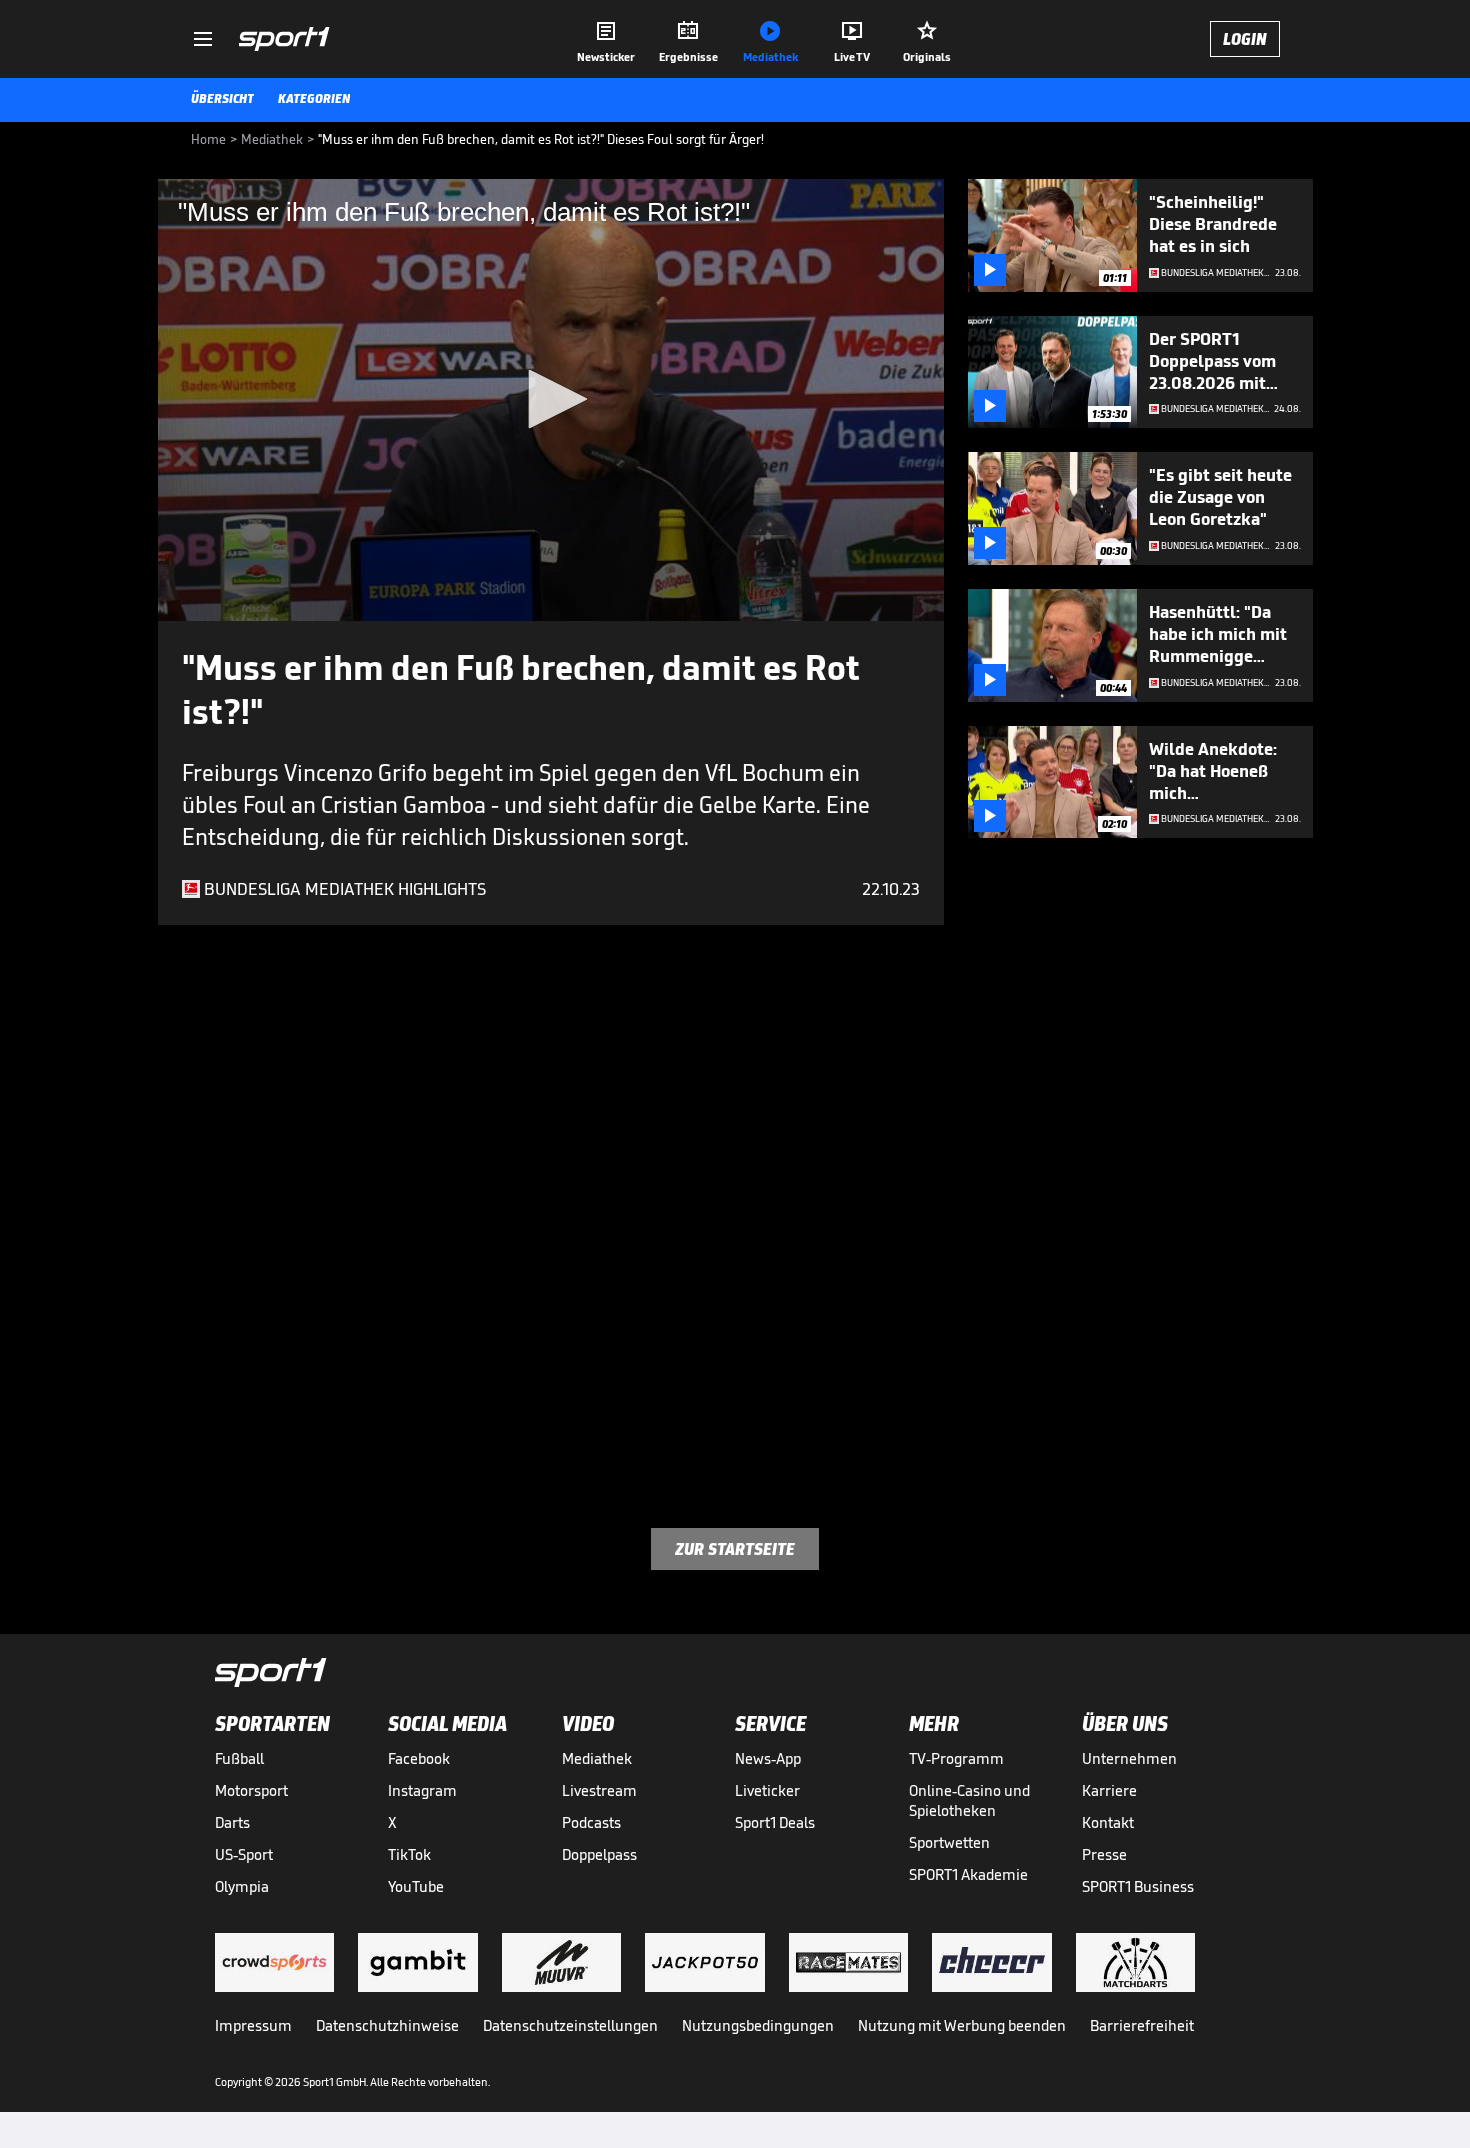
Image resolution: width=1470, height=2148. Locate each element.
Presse (1104, 1854)
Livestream (599, 1790)
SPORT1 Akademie (968, 1874)
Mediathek (597, 1758)
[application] (551, 400)
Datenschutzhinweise (387, 2025)
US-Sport (244, 1854)
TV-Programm (956, 1758)
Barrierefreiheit (1142, 2025)
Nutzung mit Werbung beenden (962, 2025)
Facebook (419, 1758)
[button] (551, 399)
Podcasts (591, 1822)
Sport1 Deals (775, 1822)
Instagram (422, 1790)
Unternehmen (1129, 1758)
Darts (232, 1822)
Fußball (239, 1758)
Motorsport (251, 1790)
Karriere (1109, 1790)
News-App (768, 1758)
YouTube (416, 1886)
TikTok (409, 1854)
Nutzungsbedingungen (758, 2025)
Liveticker (767, 1790)
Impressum (253, 2025)
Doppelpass (599, 1854)
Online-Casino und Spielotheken (969, 1800)
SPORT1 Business (1138, 1886)
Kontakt (1108, 1822)
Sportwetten (949, 1842)
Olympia (242, 1886)
